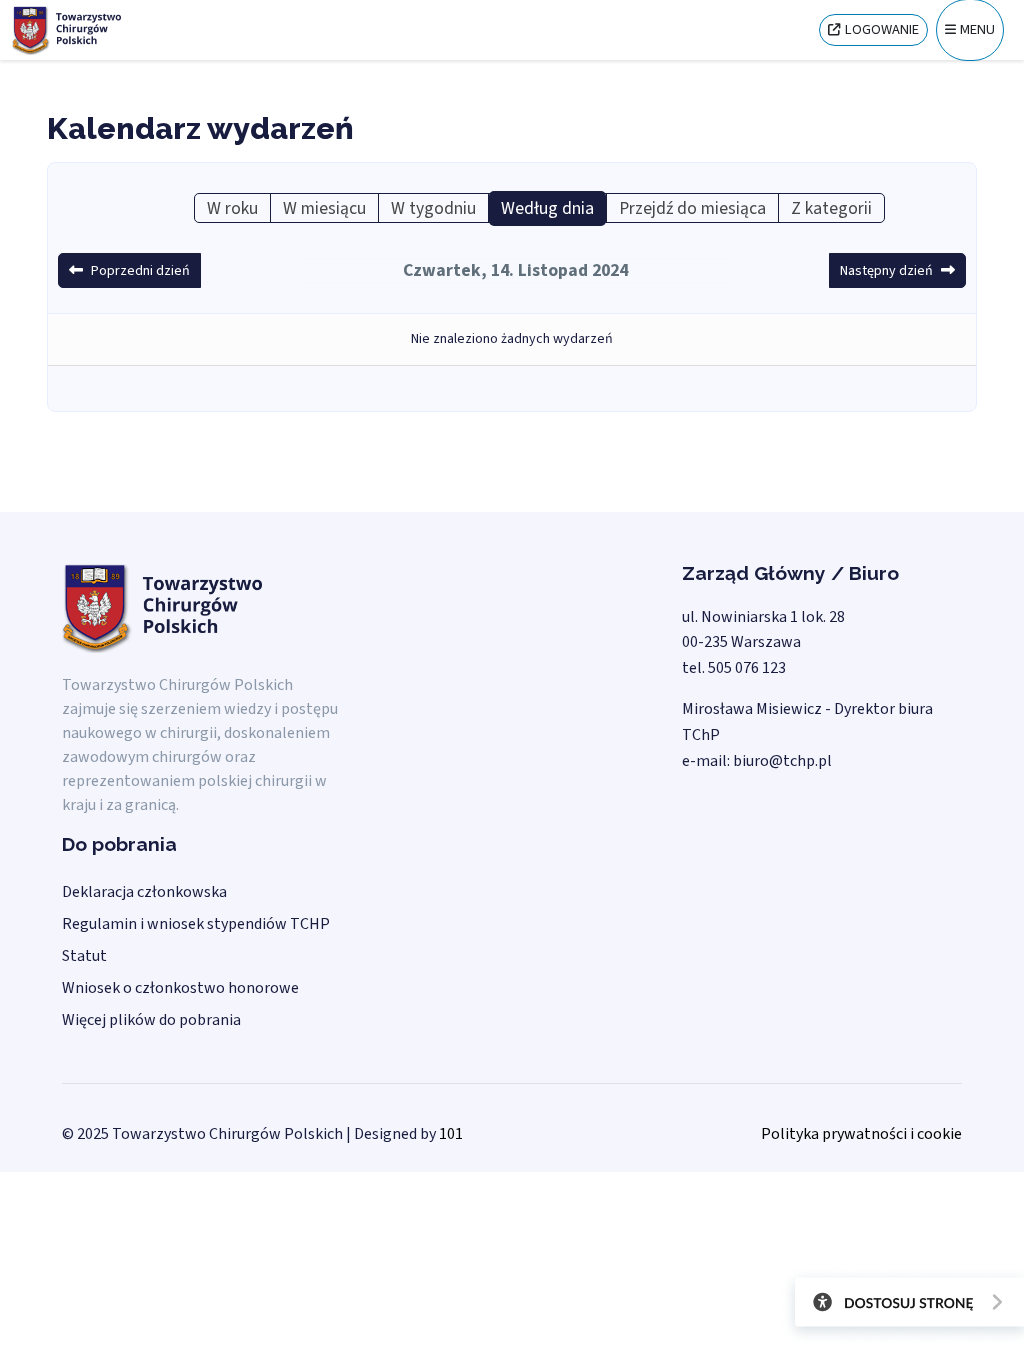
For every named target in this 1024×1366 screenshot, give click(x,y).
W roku (232, 208)
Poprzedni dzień (140, 271)
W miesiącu (324, 208)
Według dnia (547, 208)
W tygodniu (433, 208)
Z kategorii (831, 208)
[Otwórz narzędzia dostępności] (902, 1306)
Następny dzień (886, 271)
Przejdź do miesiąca (692, 208)
